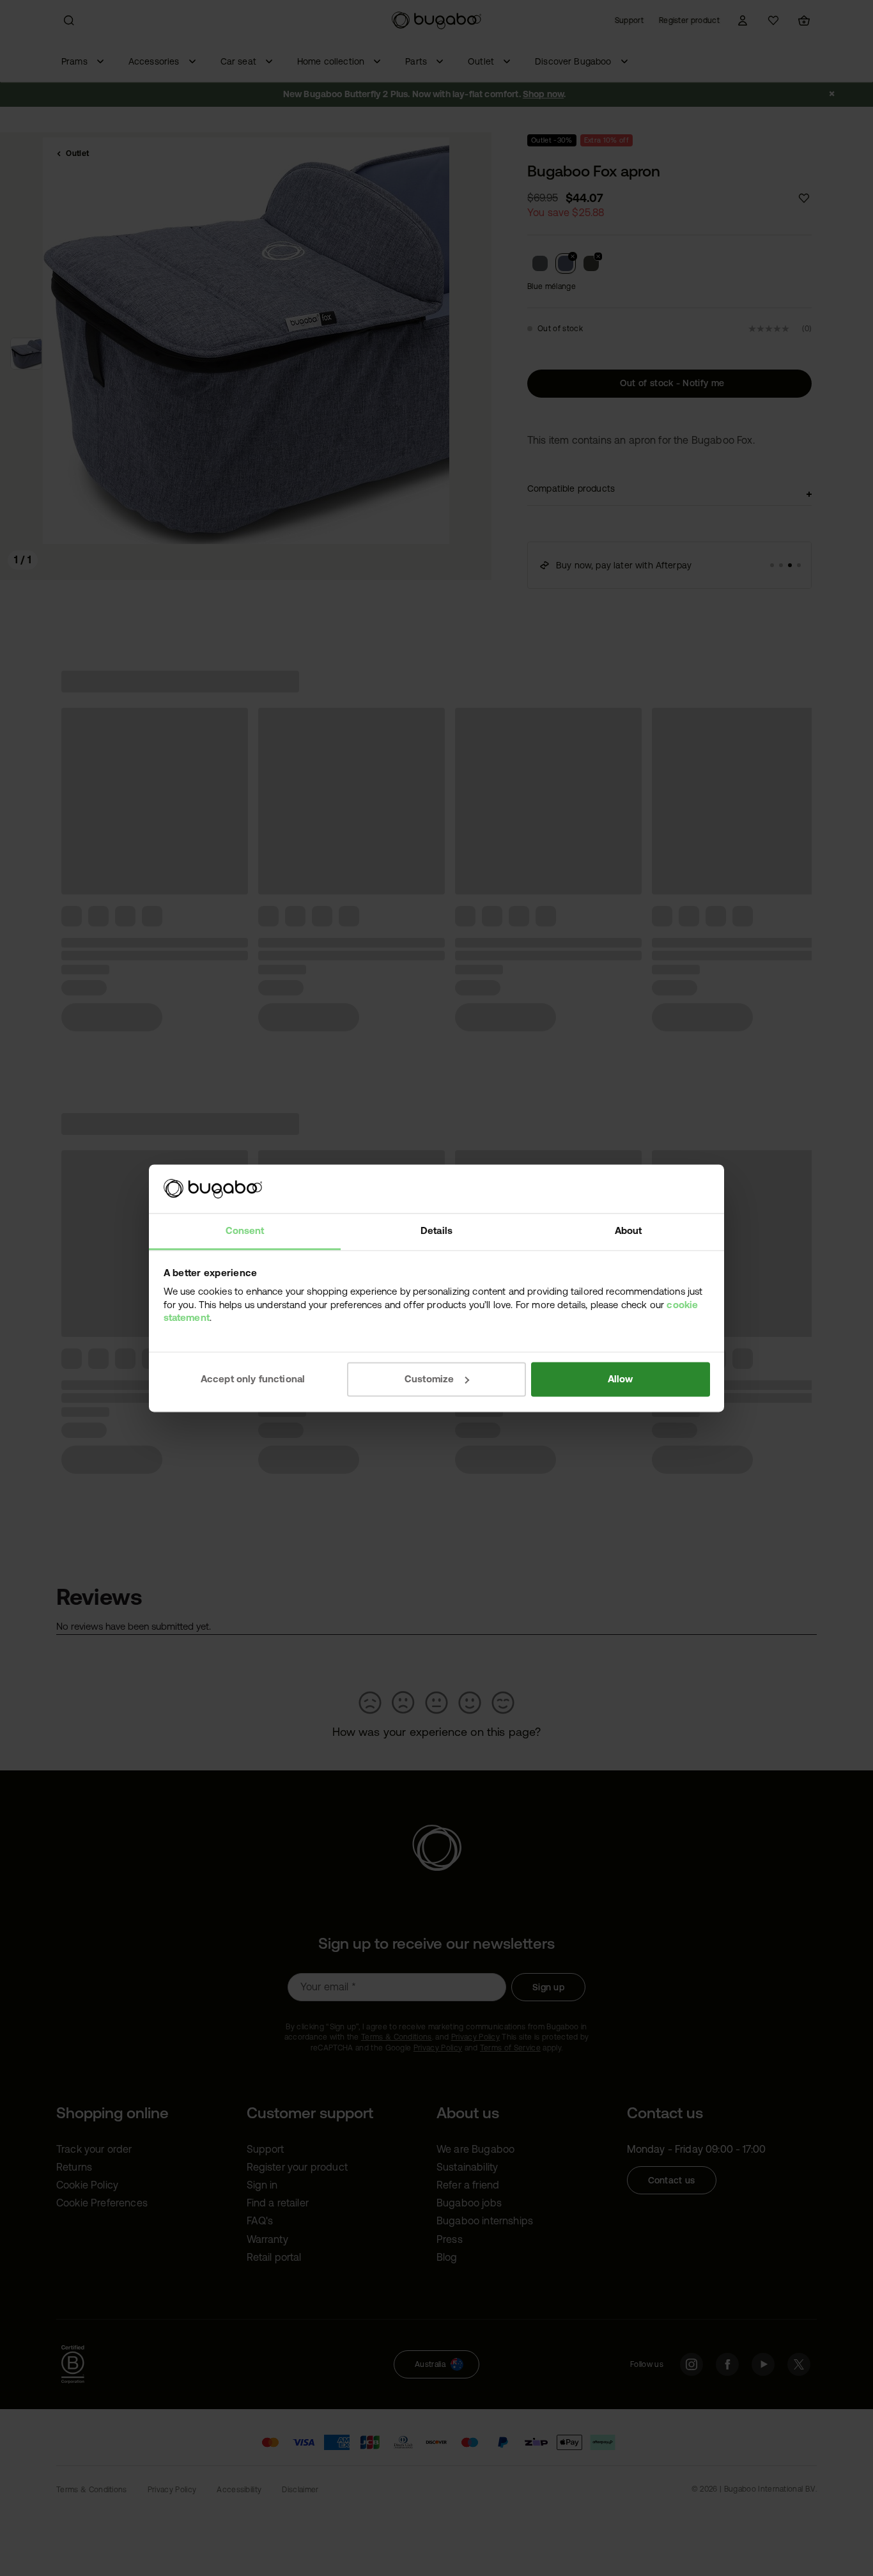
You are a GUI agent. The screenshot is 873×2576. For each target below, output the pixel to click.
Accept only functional (253, 1379)
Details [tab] (436, 1231)
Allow (621, 1379)
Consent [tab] (245, 1231)
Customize (429, 1379)
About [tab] (629, 1231)
